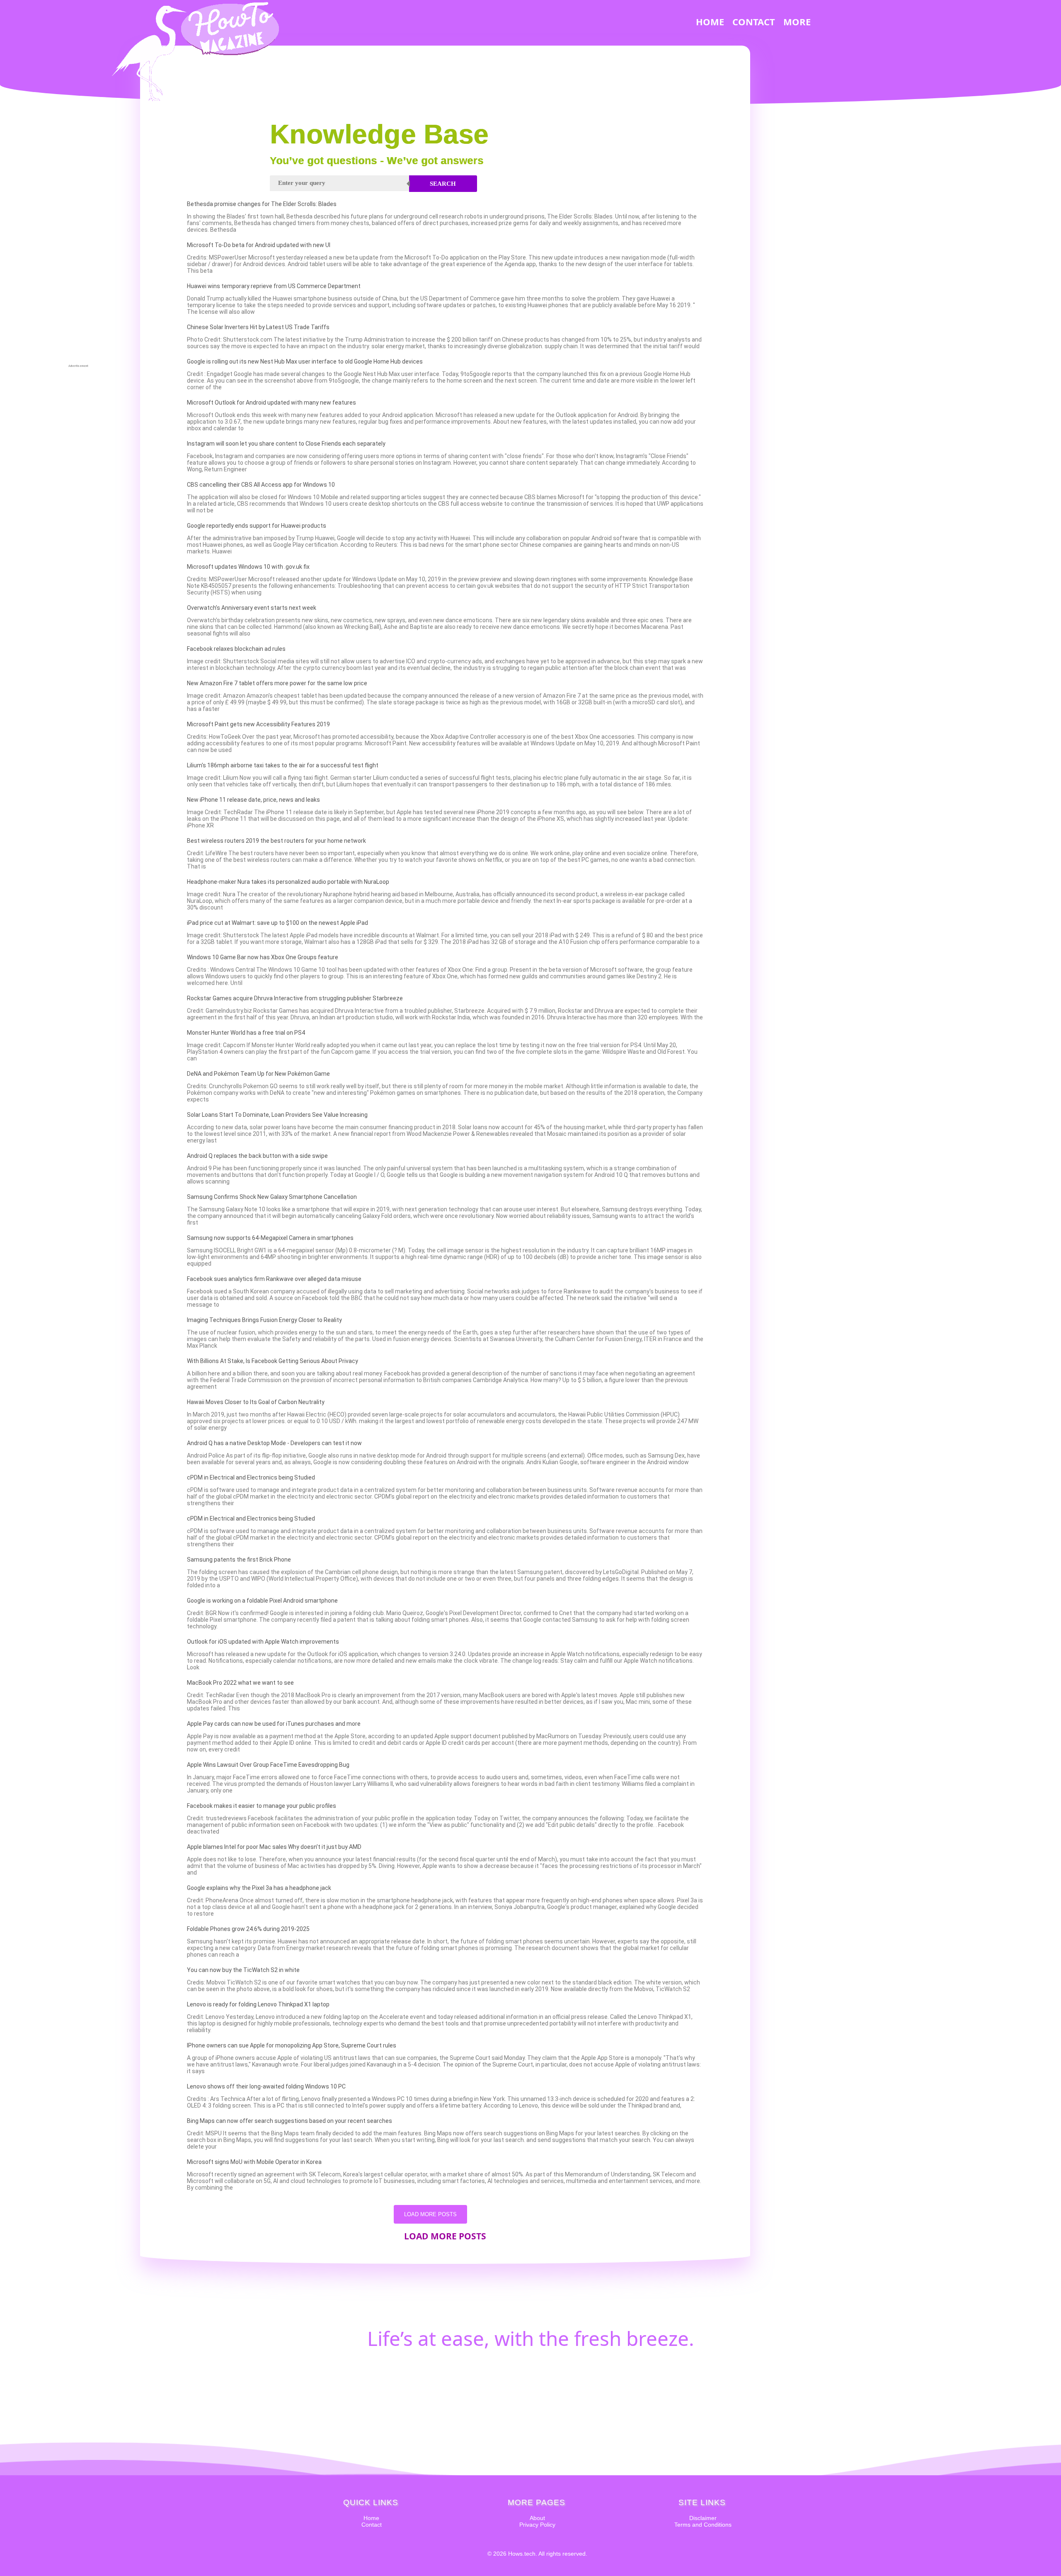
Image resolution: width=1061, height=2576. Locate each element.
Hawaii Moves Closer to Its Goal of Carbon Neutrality (256, 1402)
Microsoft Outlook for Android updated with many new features (271, 403)
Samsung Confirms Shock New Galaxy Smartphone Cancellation (272, 1197)
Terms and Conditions (703, 2525)
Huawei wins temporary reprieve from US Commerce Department (274, 286)
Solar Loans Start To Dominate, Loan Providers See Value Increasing (277, 1115)
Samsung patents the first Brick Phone (239, 1560)
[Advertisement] (78, 239)
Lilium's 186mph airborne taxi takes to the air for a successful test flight (283, 765)
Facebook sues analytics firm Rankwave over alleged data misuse (274, 1279)
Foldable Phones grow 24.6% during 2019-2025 (248, 1929)
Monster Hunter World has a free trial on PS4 (246, 1033)
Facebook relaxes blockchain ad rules (236, 649)
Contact (372, 2525)
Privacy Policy (537, 2525)
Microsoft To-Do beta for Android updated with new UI (259, 245)
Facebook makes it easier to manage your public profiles (262, 1806)
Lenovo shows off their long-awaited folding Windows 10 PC (266, 2086)
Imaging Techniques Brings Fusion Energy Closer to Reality (264, 1320)
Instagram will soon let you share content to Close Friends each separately (286, 444)
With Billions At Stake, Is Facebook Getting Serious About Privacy (273, 1361)
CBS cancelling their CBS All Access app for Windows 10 (261, 485)
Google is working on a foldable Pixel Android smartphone (262, 1601)
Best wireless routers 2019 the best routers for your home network (276, 841)
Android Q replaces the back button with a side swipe (257, 1156)
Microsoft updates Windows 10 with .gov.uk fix (248, 567)
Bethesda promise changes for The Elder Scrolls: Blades (262, 204)
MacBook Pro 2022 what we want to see (240, 1683)
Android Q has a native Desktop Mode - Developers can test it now (274, 1443)
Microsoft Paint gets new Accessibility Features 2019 (258, 724)
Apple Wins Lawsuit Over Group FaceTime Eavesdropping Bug (268, 1765)
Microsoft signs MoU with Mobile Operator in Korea (254, 2162)
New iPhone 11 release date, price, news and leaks (253, 800)
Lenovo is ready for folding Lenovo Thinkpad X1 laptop (258, 2004)
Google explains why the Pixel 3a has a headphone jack (259, 1888)
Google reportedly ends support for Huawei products (257, 526)
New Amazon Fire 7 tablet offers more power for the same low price (277, 683)
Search (443, 184)
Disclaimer (703, 2518)
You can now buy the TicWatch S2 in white (243, 1970)
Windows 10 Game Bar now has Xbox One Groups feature (263, 957)
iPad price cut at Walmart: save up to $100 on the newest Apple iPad (277, 923)
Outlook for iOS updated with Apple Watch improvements (263, 1642)
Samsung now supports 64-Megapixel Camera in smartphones (270, 1238)
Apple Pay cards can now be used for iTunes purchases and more (274, 1724)
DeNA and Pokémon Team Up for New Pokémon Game (258, 1074)
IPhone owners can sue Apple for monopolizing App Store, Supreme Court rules (292, 2045)
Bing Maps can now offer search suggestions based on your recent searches (289, 2121)
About (537, 2518)
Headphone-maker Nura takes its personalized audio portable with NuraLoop (288, 882)
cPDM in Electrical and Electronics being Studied (251, 1477)
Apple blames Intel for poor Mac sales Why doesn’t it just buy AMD (274, 1847)
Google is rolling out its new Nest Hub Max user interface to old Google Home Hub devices (305, 361)
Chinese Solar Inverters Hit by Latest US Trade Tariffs (258, 327)
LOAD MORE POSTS (430, 2214)
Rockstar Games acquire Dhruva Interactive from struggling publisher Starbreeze (295, 998)
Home (371, 2518)
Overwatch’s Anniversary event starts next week (252, 608)
